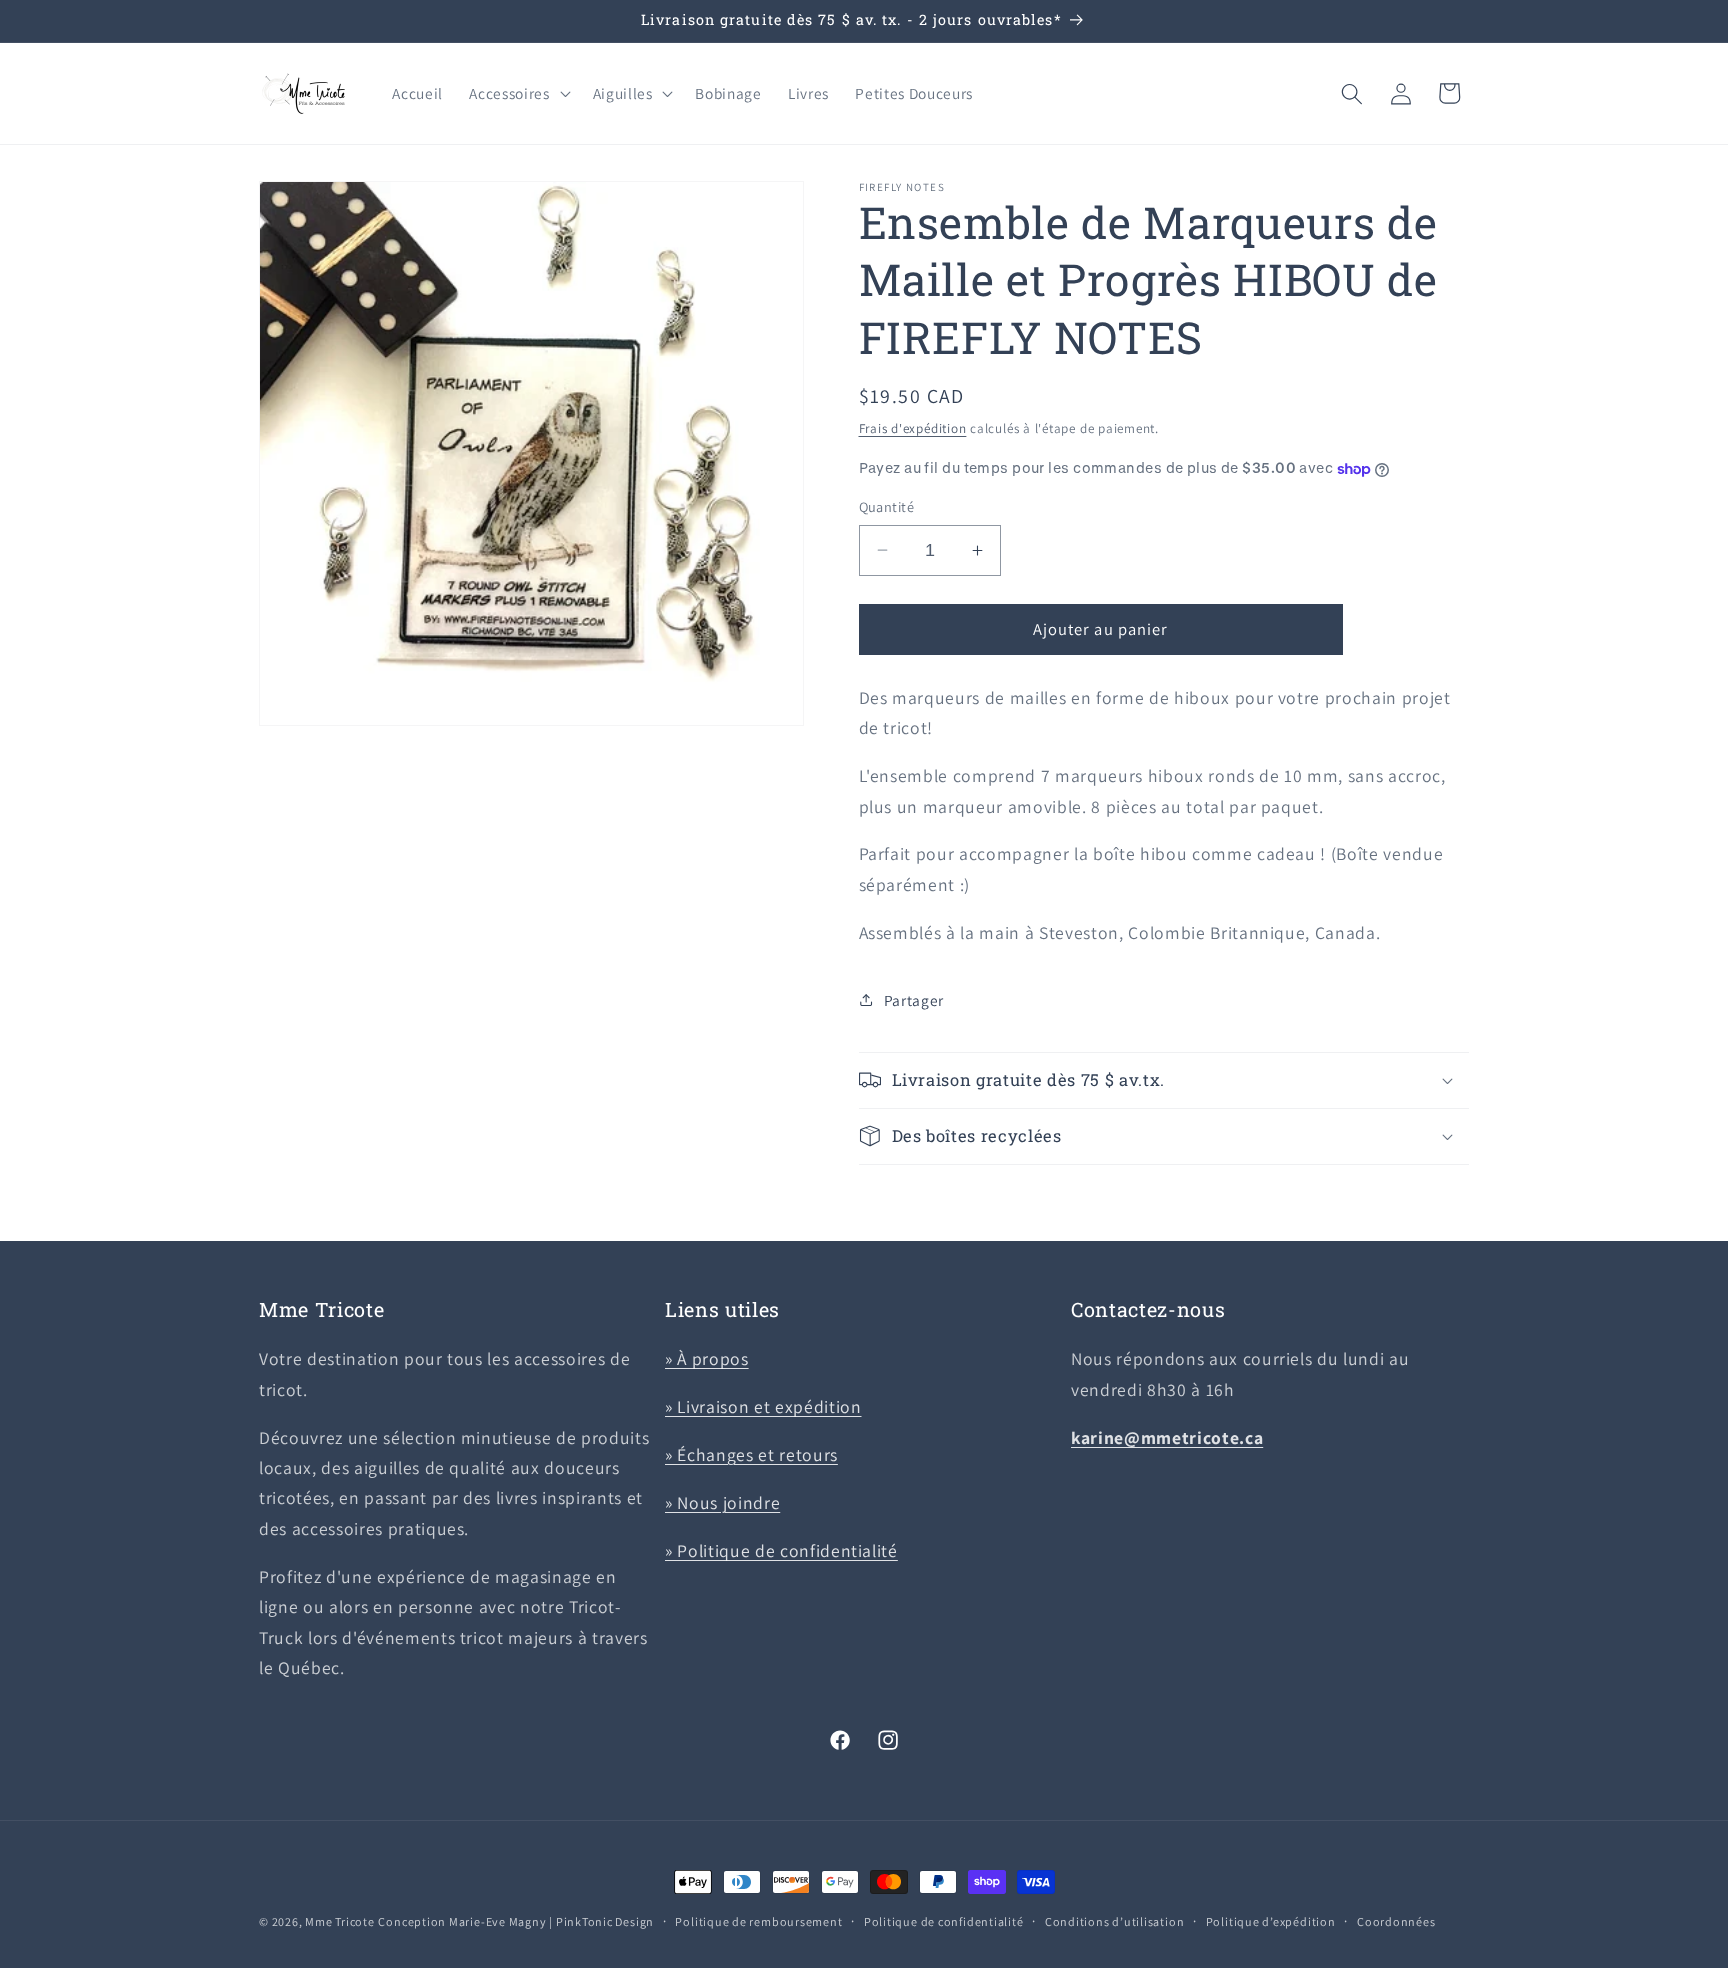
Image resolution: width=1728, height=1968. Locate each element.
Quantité (887, 506)
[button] (517, 94)
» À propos (707, 1358)
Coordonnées (1396, 1921)
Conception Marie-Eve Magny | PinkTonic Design (516, 1921)
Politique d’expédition (1271, 1921)
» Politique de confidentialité (781, 1550)
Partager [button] (914, 1000)
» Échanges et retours (751, 1454)
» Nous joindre (722, 1502)
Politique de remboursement (758, 1921)
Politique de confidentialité (944, 1921)
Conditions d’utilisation (1114, 1921)
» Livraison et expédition (763, 1406)
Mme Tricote (339, 1921)
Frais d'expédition (913, 428)
